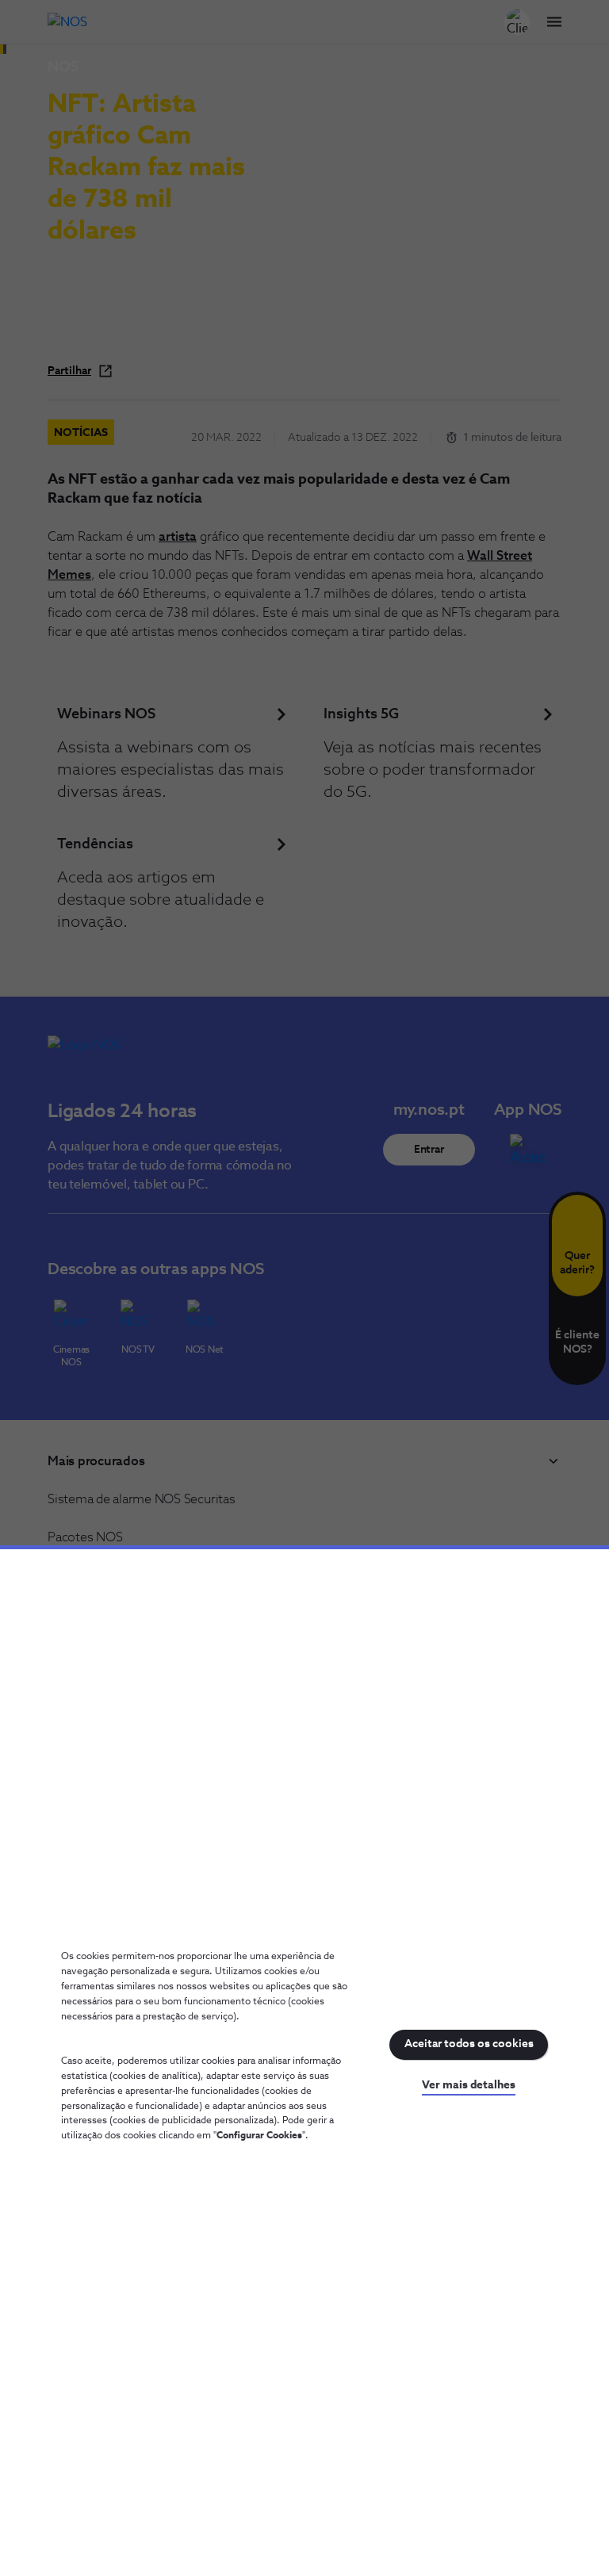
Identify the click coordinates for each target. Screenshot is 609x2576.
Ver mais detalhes (469, 2085)
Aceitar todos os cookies (469, 2044)
